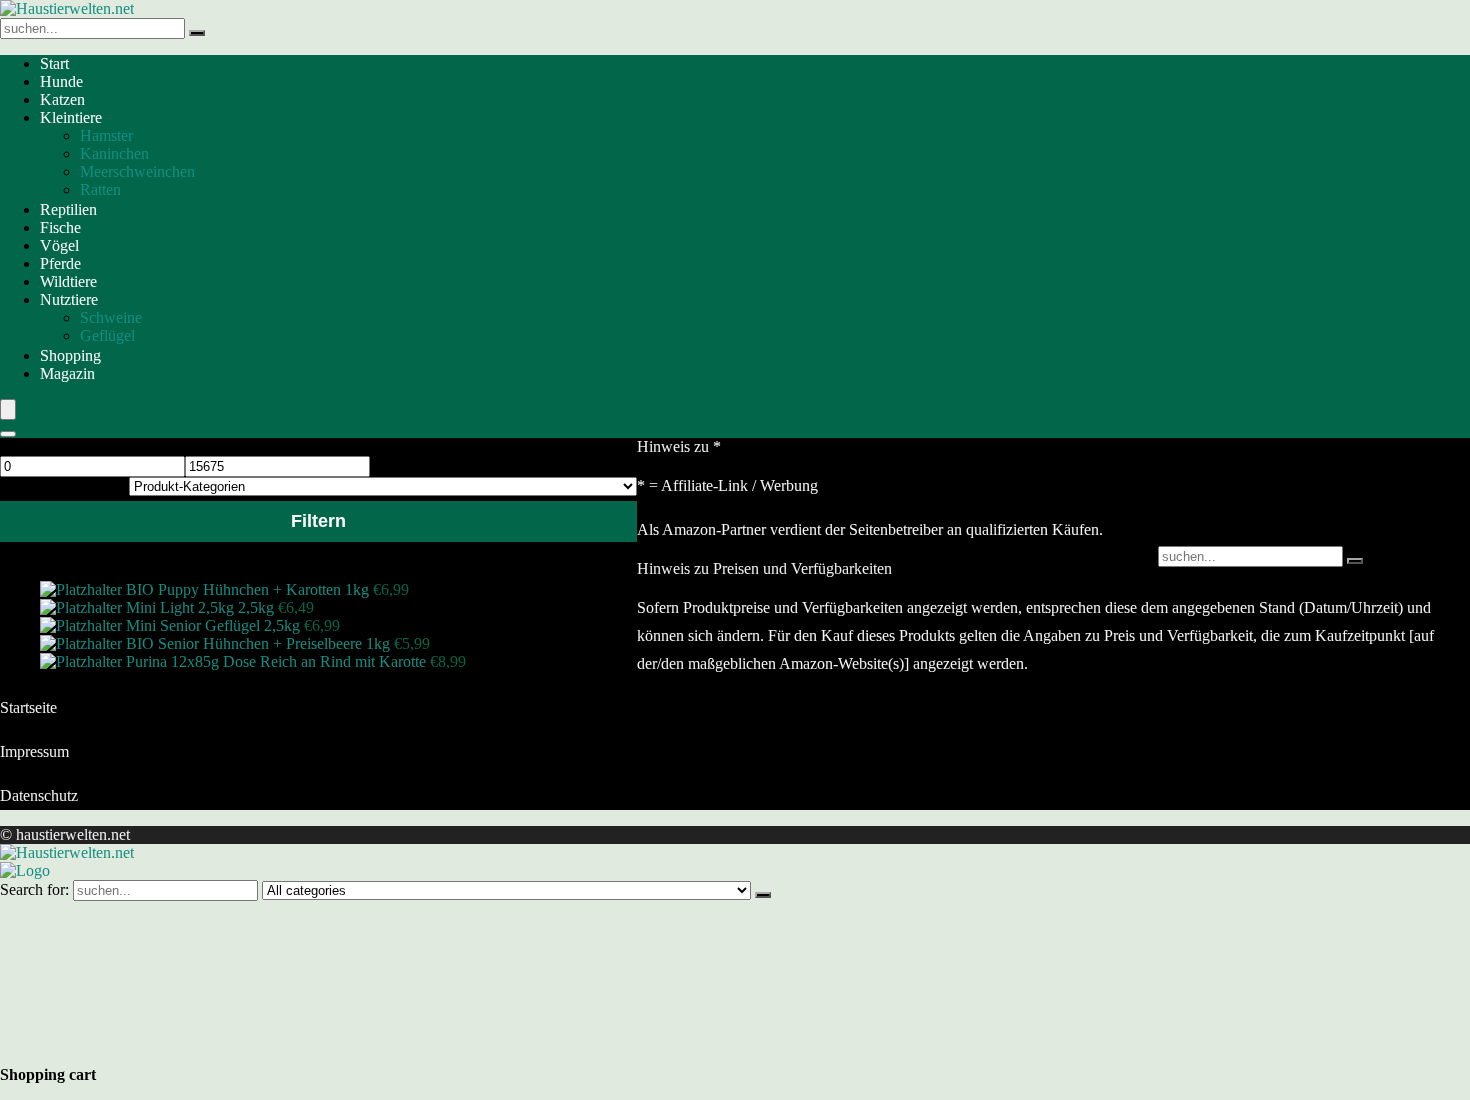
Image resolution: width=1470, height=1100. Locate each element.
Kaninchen (114, 153)
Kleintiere (71, 117)
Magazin (67, 373)
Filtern (318, 521)
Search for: (34, 889)
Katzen (62, 99)
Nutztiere (69, 299)
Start (54, 63)
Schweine (111, 317)
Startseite (28, 707)
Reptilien (68, 209)
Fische (60, 227)
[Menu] (8, 409)
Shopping (70, 355)
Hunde (61, 81)
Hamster (106, 135)
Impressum (34, 751)
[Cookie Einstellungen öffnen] (150, 1045)
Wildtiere (68, 281)
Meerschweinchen (137, 171)
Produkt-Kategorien (62, 485)
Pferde (60, 263)
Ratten (100, 189)
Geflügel (107, 335)
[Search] (8, 434)
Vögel (59, 245)
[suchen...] (197, 33)
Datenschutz (39, 795)
